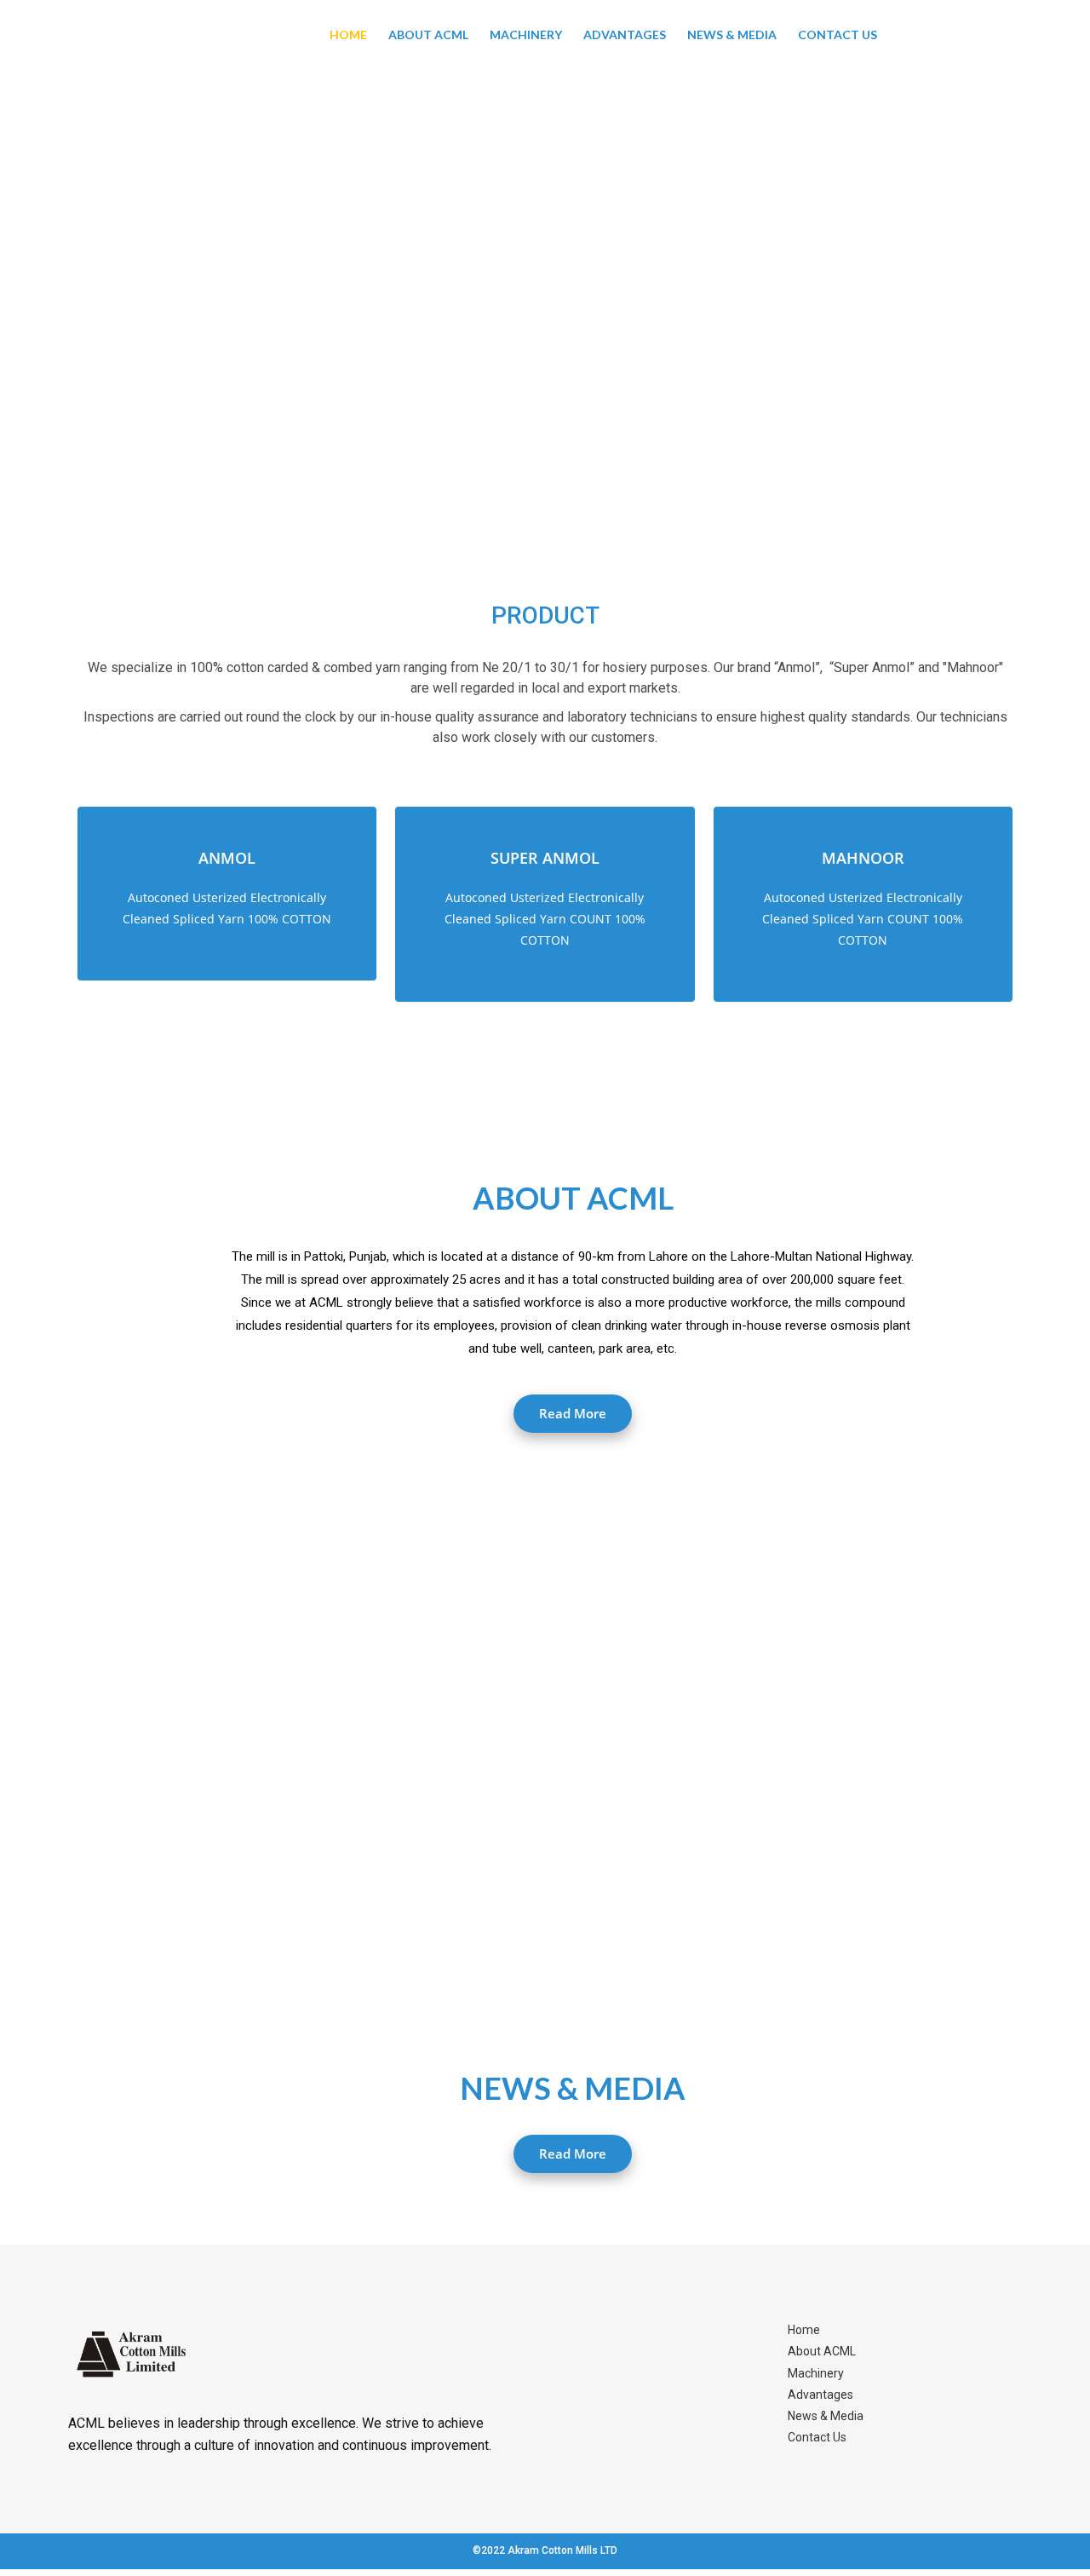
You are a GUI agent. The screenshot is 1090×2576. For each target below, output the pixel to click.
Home (348, 34)
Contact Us (838, 34)
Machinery (526, 34)
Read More (573, 1413)
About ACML (428, 34)
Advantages (625, 34)
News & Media (732, 34)
